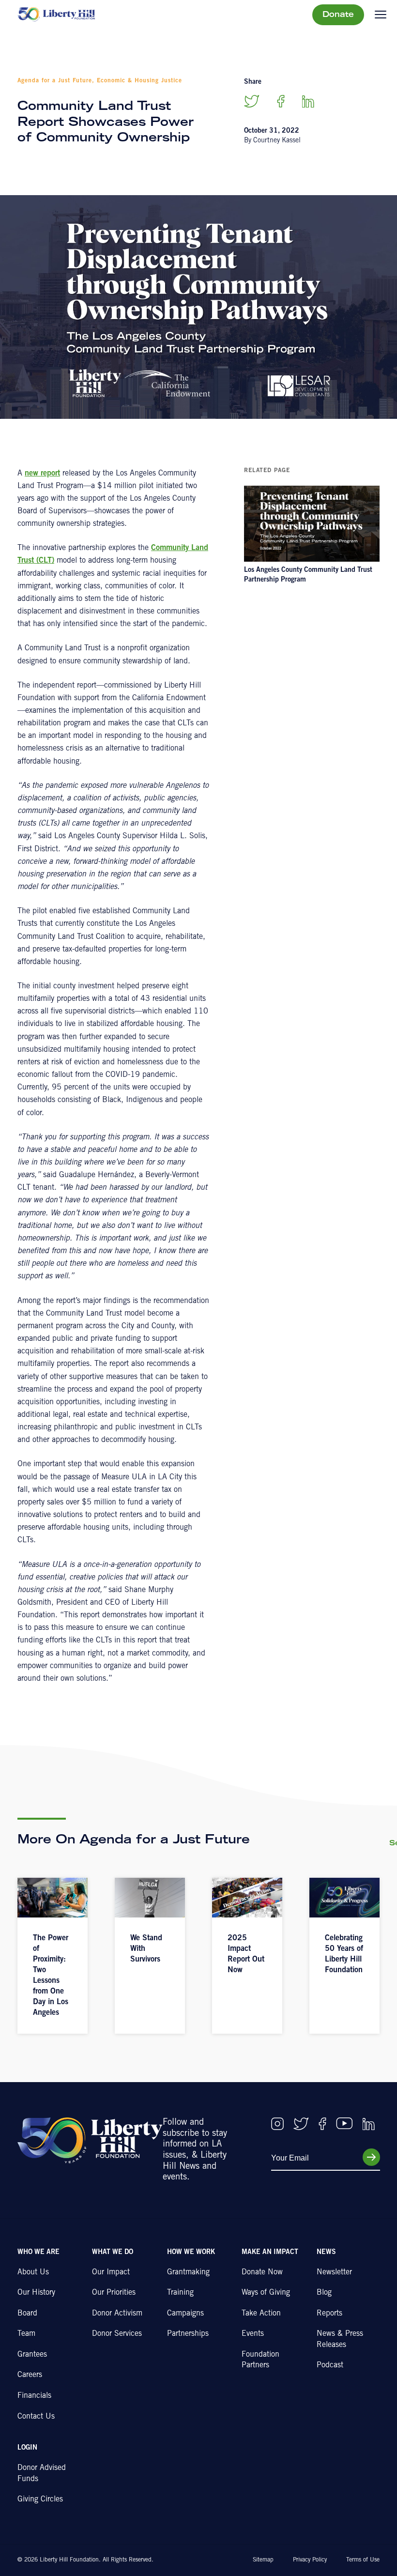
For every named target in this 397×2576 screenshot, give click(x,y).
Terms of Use (363, 2560)
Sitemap (263, 2560)
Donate (338, 15)
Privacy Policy (310, 2560)
